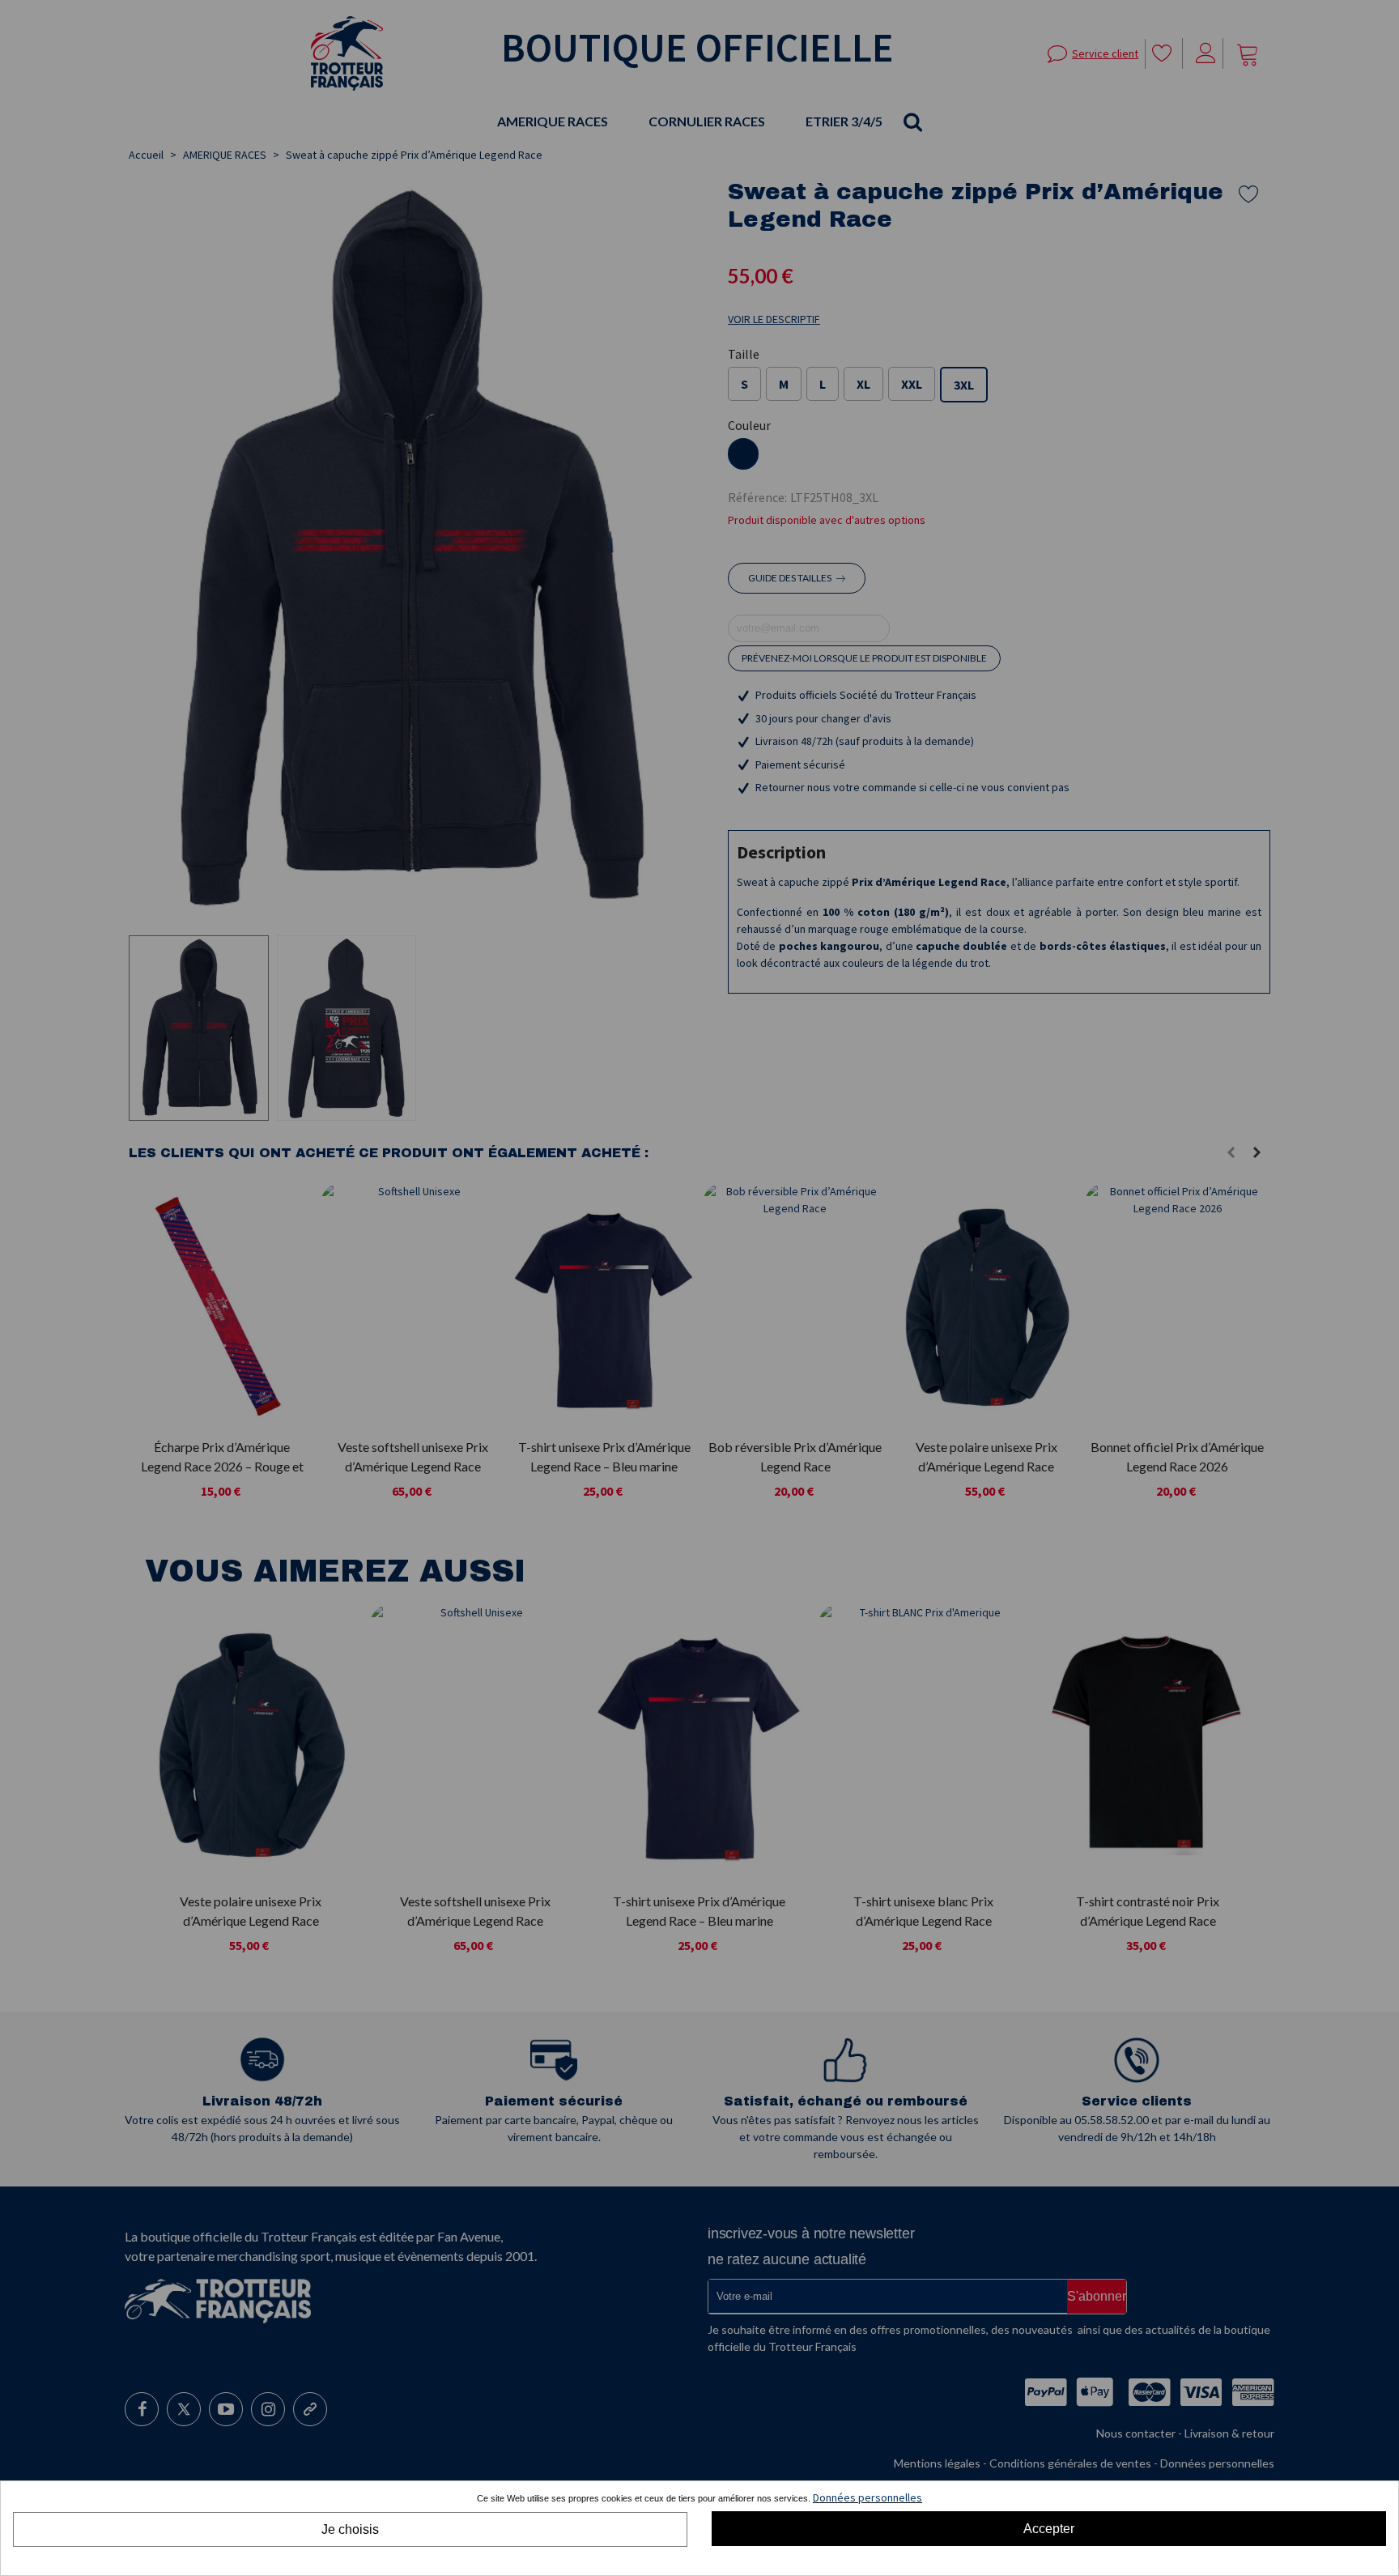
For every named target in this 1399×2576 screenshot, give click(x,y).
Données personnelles (867, 2497)
